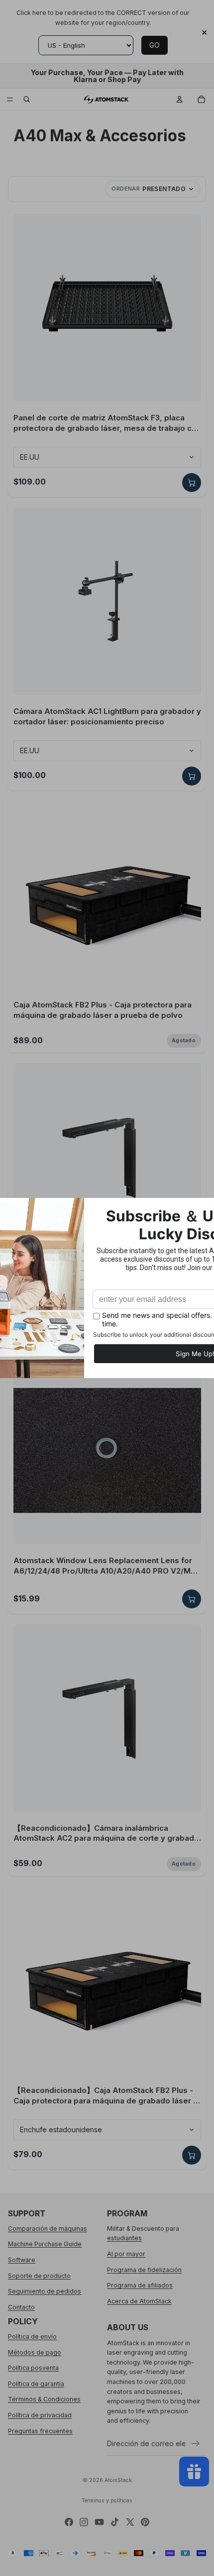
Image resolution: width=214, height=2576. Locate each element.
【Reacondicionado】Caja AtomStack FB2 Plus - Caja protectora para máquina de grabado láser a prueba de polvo (106, 2096)
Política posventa (33, 2368)
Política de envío (32, 2336)
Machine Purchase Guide (45, 2244)
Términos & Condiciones (44, 2400)
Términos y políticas (107, 2501)
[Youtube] (99, 2522)
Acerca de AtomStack (139, 2301)
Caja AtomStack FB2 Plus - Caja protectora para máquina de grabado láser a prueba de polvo (103, 1010)
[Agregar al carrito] (192, 483)
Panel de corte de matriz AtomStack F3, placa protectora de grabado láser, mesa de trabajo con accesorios (107, 423)
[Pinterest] (145, 2522)
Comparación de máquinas (48, 2229)
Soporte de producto (39, 2276)
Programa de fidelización (144, 2270)
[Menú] (10, 99)
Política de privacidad (40, 2415)
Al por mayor (126, 2254)
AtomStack (118, 2480)
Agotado (184, 1040)
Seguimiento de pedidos (45, 2291)
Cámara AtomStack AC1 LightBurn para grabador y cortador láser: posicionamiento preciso (107, 716)
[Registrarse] (196, 2444)
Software (22, 2260)
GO (155, 45)
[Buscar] (27, 99)
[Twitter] (130, 2522)
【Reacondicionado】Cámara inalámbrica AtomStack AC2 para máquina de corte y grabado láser (106, 1833)
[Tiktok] (115, 2522)
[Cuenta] (180, 99)
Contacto (21, 2307)
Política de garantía (36, 2384)
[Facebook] (69, 2522)
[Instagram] (84, 2522)
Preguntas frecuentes (40, 2431)
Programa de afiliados (140, 2285)
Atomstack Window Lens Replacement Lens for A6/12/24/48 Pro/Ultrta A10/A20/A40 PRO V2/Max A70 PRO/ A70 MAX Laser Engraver (107, 1566)
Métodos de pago (35, 2352)
